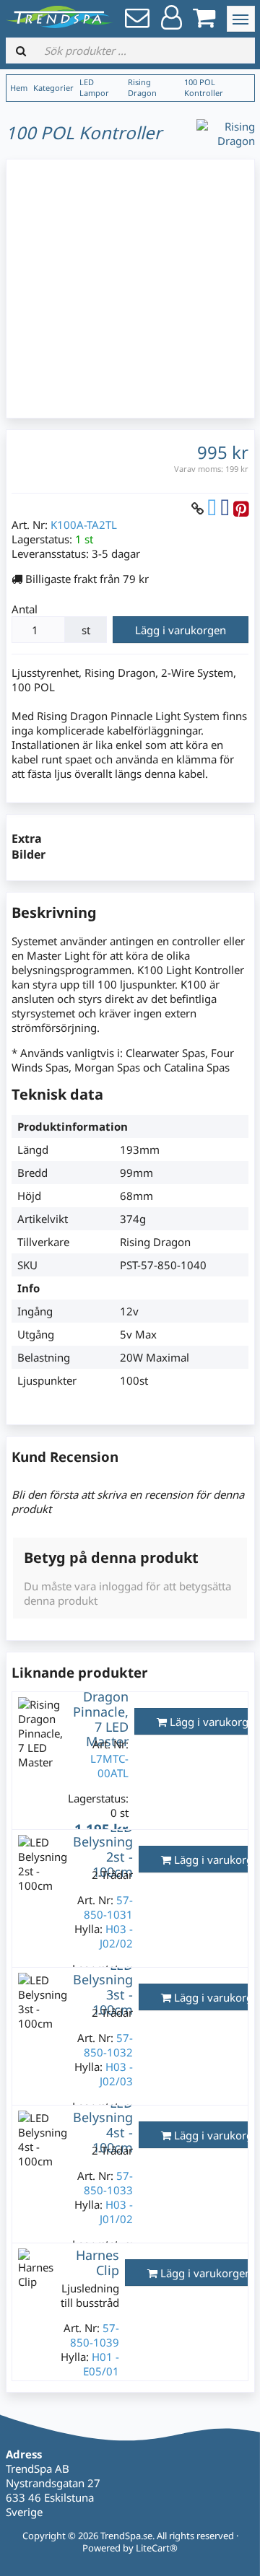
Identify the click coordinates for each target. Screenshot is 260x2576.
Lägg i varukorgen (181, 630)
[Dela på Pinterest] (241, 508)
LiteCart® (157, 2548)
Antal (25, 609)
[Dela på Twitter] (212, 508)
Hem (19, 88)
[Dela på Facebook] (225, 508)
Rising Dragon (142, 87)
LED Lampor (94, 87)
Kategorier (53, 88)
